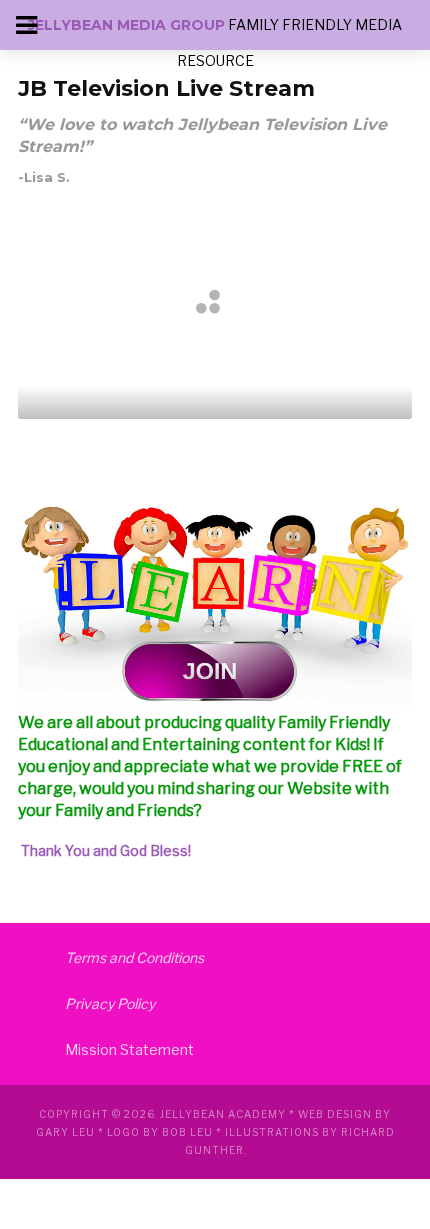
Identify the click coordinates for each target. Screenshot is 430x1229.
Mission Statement (129, 1049)
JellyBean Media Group (126, 25)
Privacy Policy (110, 1003)
